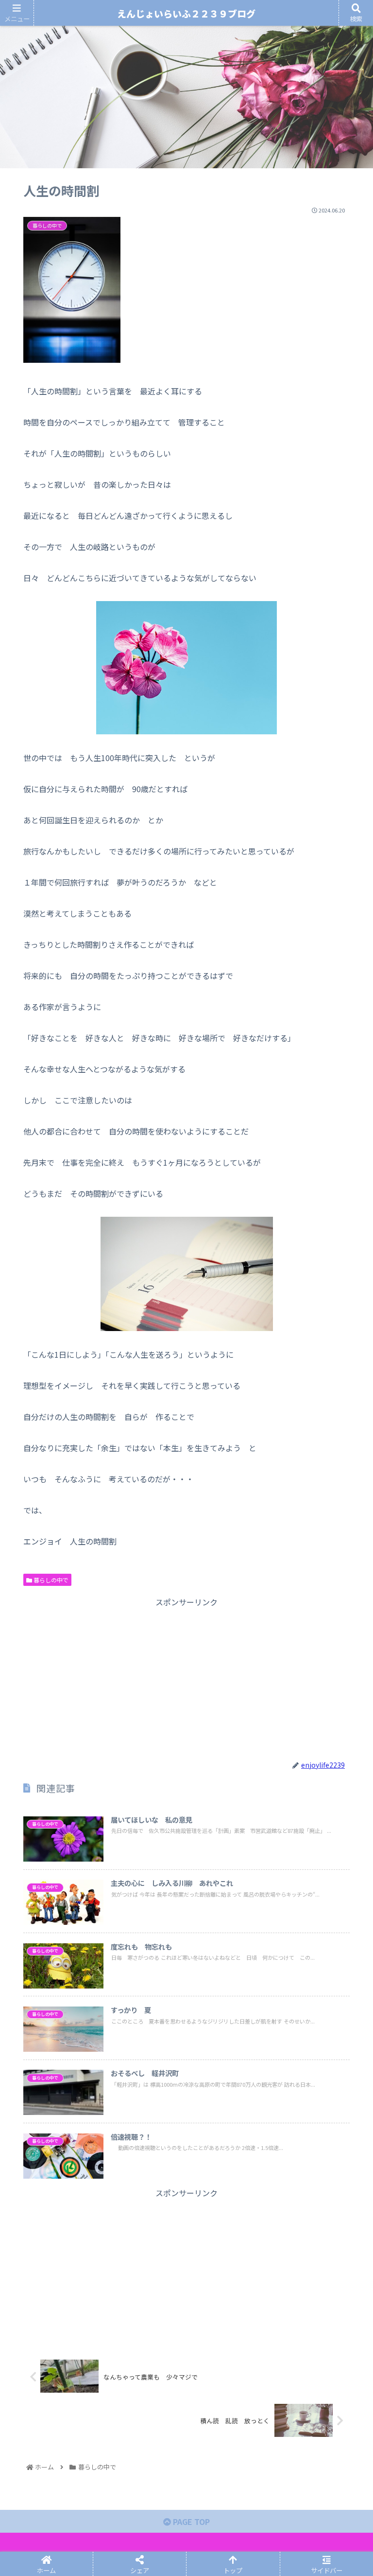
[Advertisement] (186, 1677)
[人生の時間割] (228, 1737)
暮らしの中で (50, 1580)
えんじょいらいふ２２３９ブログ (186, 13)
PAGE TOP (190, 2522)
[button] (344, 1511)
